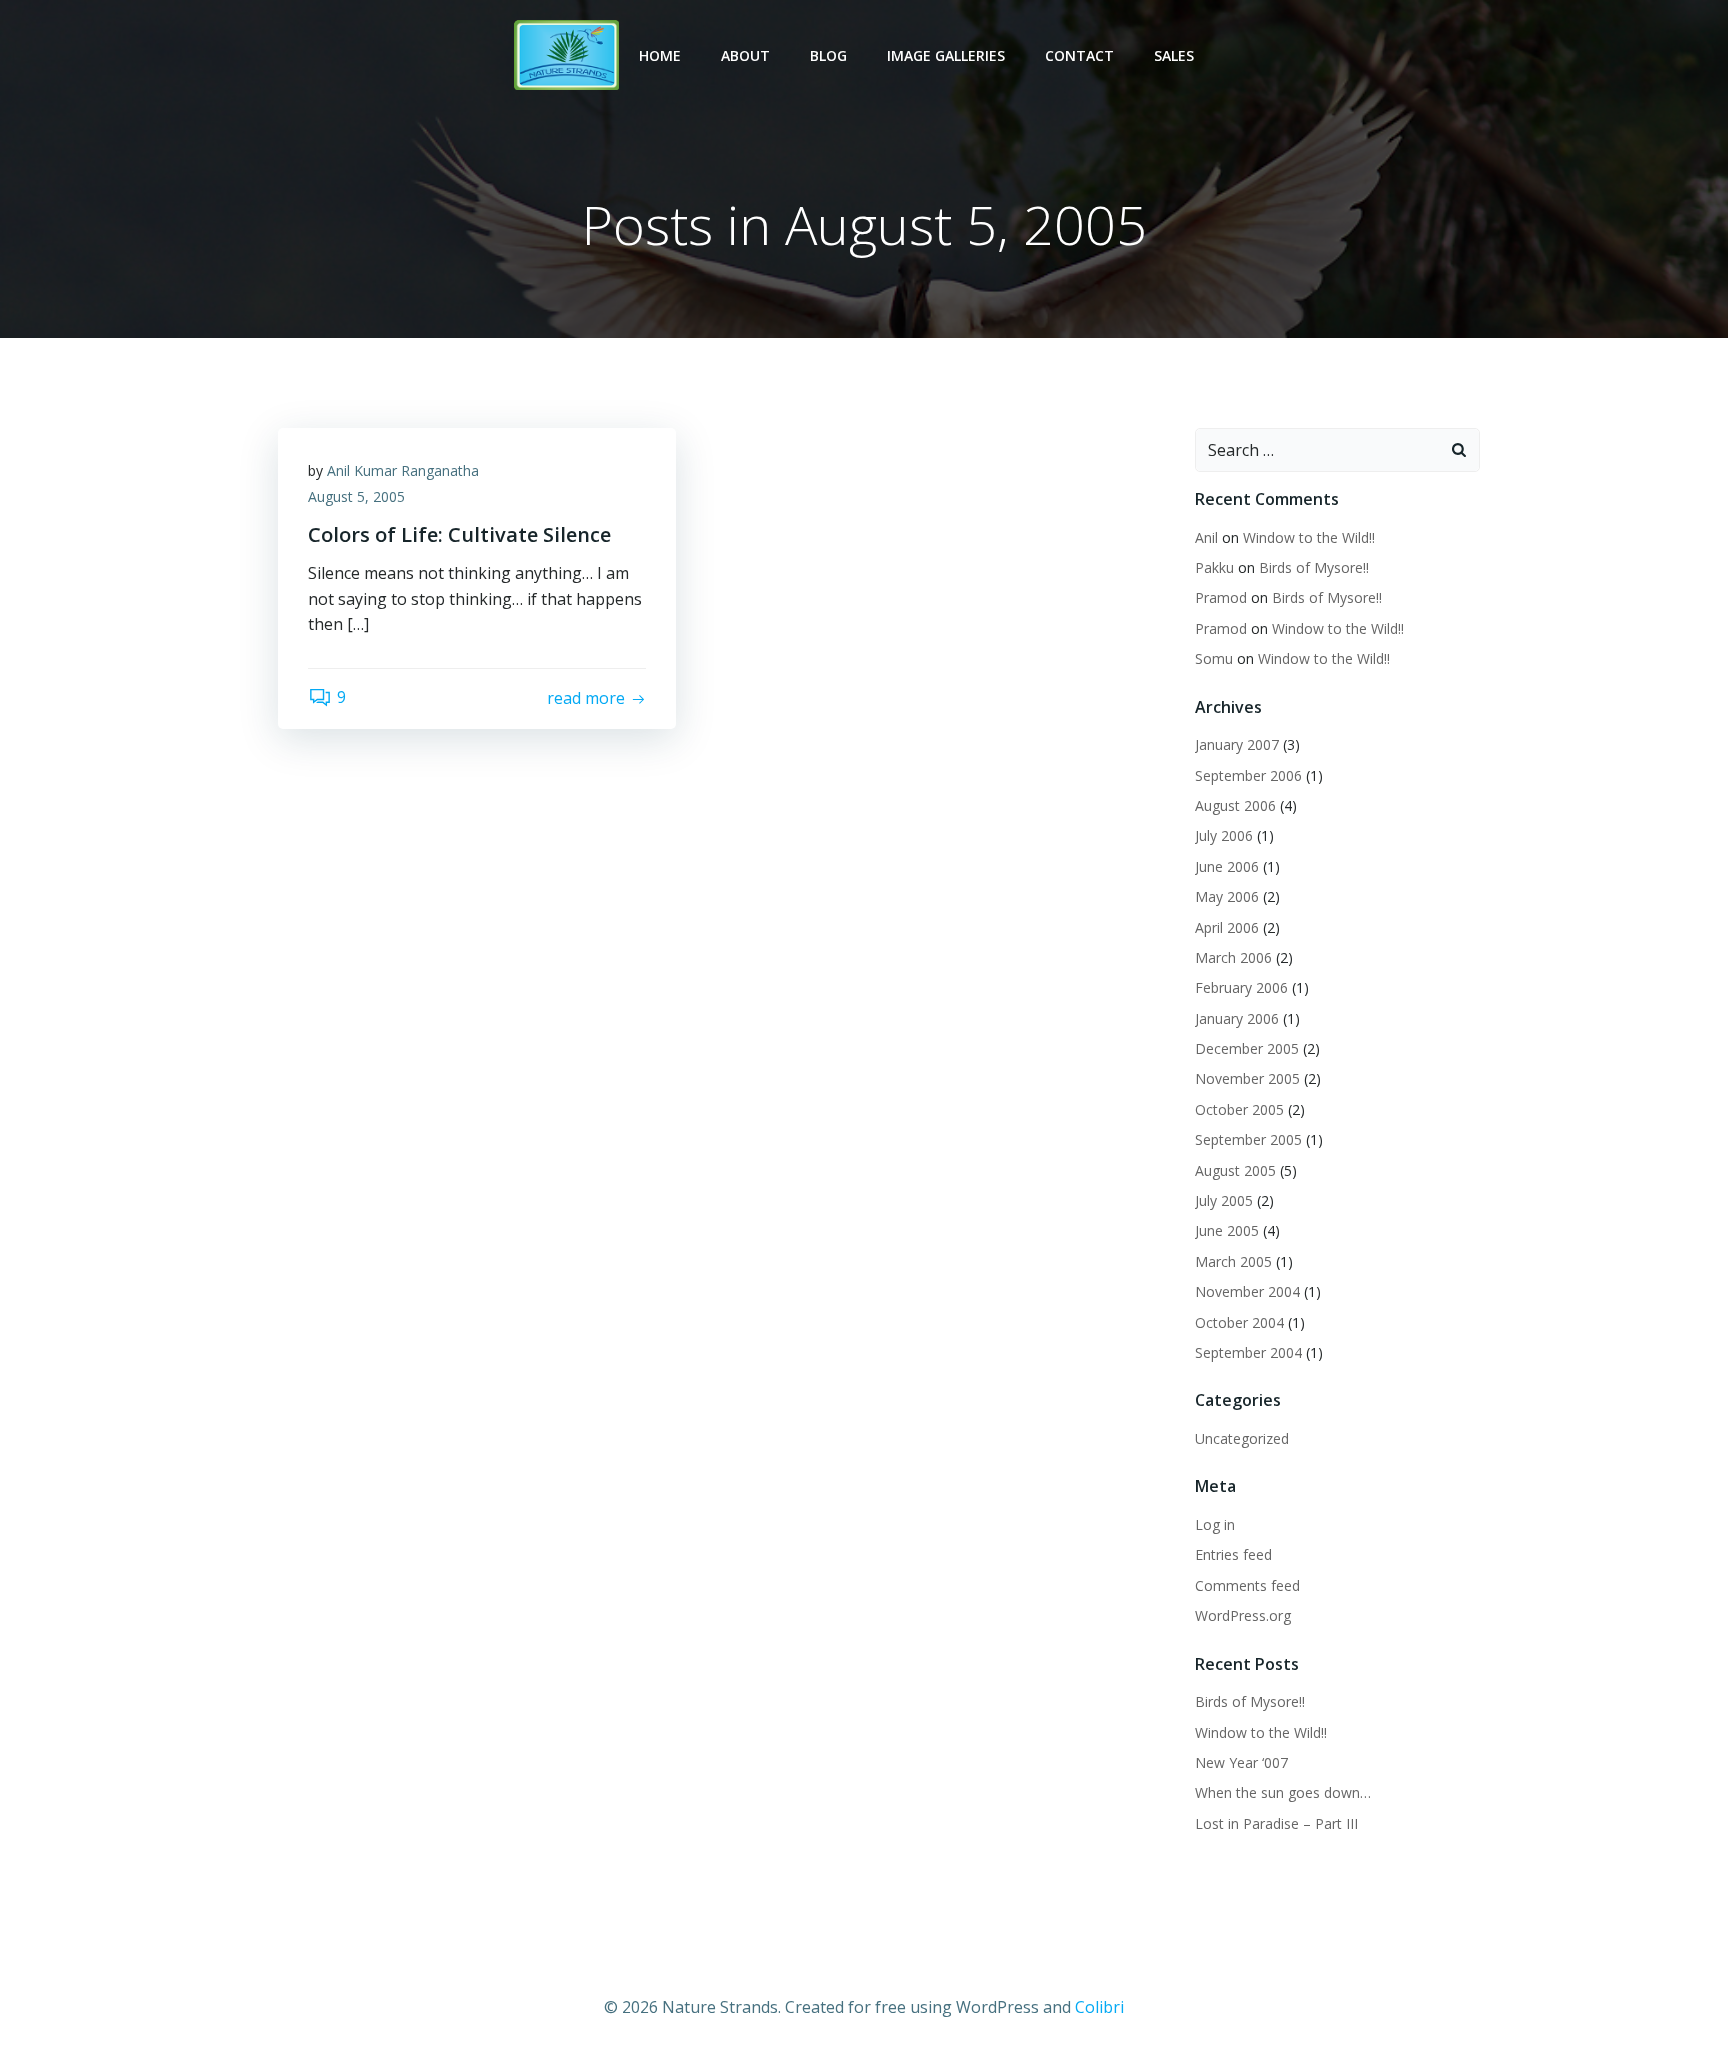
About (745, 55)
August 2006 (1235, 805)
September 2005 (1248, 1139)
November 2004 (1247, 1291)
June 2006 (1227, 866)
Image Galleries (946, 55)
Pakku (1214, 567)
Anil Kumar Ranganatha (403, 470)
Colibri (1099, 2007)
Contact (1079, 55)
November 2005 (1247, 1078)
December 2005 (1247, 1048)
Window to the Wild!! (1309, 537)
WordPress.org (1243, 1615)
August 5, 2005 (356, 496)
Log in (1215, 1524)
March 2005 (1233, 1261)
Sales (1174, 55)
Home (660, 55)
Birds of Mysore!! (1314, 567)
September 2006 (1248, 775)
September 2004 (1248, 1352)
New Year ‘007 (1241, 1762)
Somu (1214, 658)
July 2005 (1224, 1200)
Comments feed (1247, 1585)
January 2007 (1237, 744)
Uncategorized (1242, 1438)
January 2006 (1237, 1018)
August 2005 (1235, 1170)
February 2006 (1241, 987)
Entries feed (1233, 1554)
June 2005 (1227, 1230)
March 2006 (1233, 957)
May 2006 (1227, 896)
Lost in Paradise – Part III (1276, 1823)
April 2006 (1227, 927)
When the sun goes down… (1283, 1792)
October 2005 (1239, 1109)
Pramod (1221, 597)
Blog (828, 55)
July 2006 (1224, 835)
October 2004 (1239, 1322)
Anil (1206, 537)
